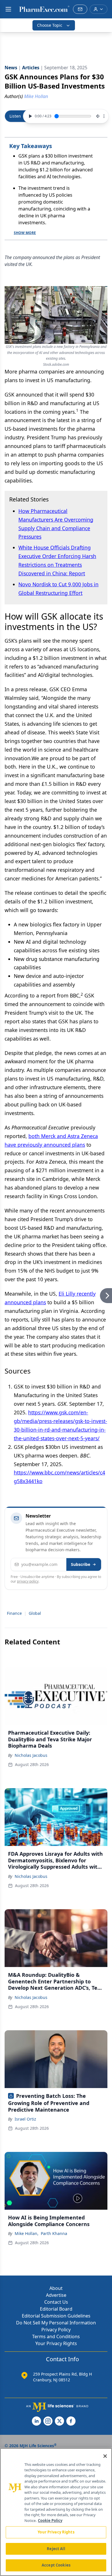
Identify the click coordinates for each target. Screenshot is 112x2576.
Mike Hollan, (27, 2233)
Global (35, 1613)
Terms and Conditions (56, 2336)
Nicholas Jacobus (31, 1755)
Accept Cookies (56, 2565)
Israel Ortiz (25, 2119)
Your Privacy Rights (56, 2343)
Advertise (56, 2295)
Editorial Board (56, 2309)
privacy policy (28, 1581)
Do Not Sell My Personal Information (56, 2323)
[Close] (105, 2456)
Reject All (56, 2549)
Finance (14, 1613)
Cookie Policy (50, 2521)
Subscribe (81, 1564)
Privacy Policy (56, 2330)
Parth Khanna (54, 2233)
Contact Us (56, 2302)
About (56, 2288)
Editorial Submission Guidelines (56, 2316)
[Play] (30, 116)
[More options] (104, 116)
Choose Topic (50, 25)
